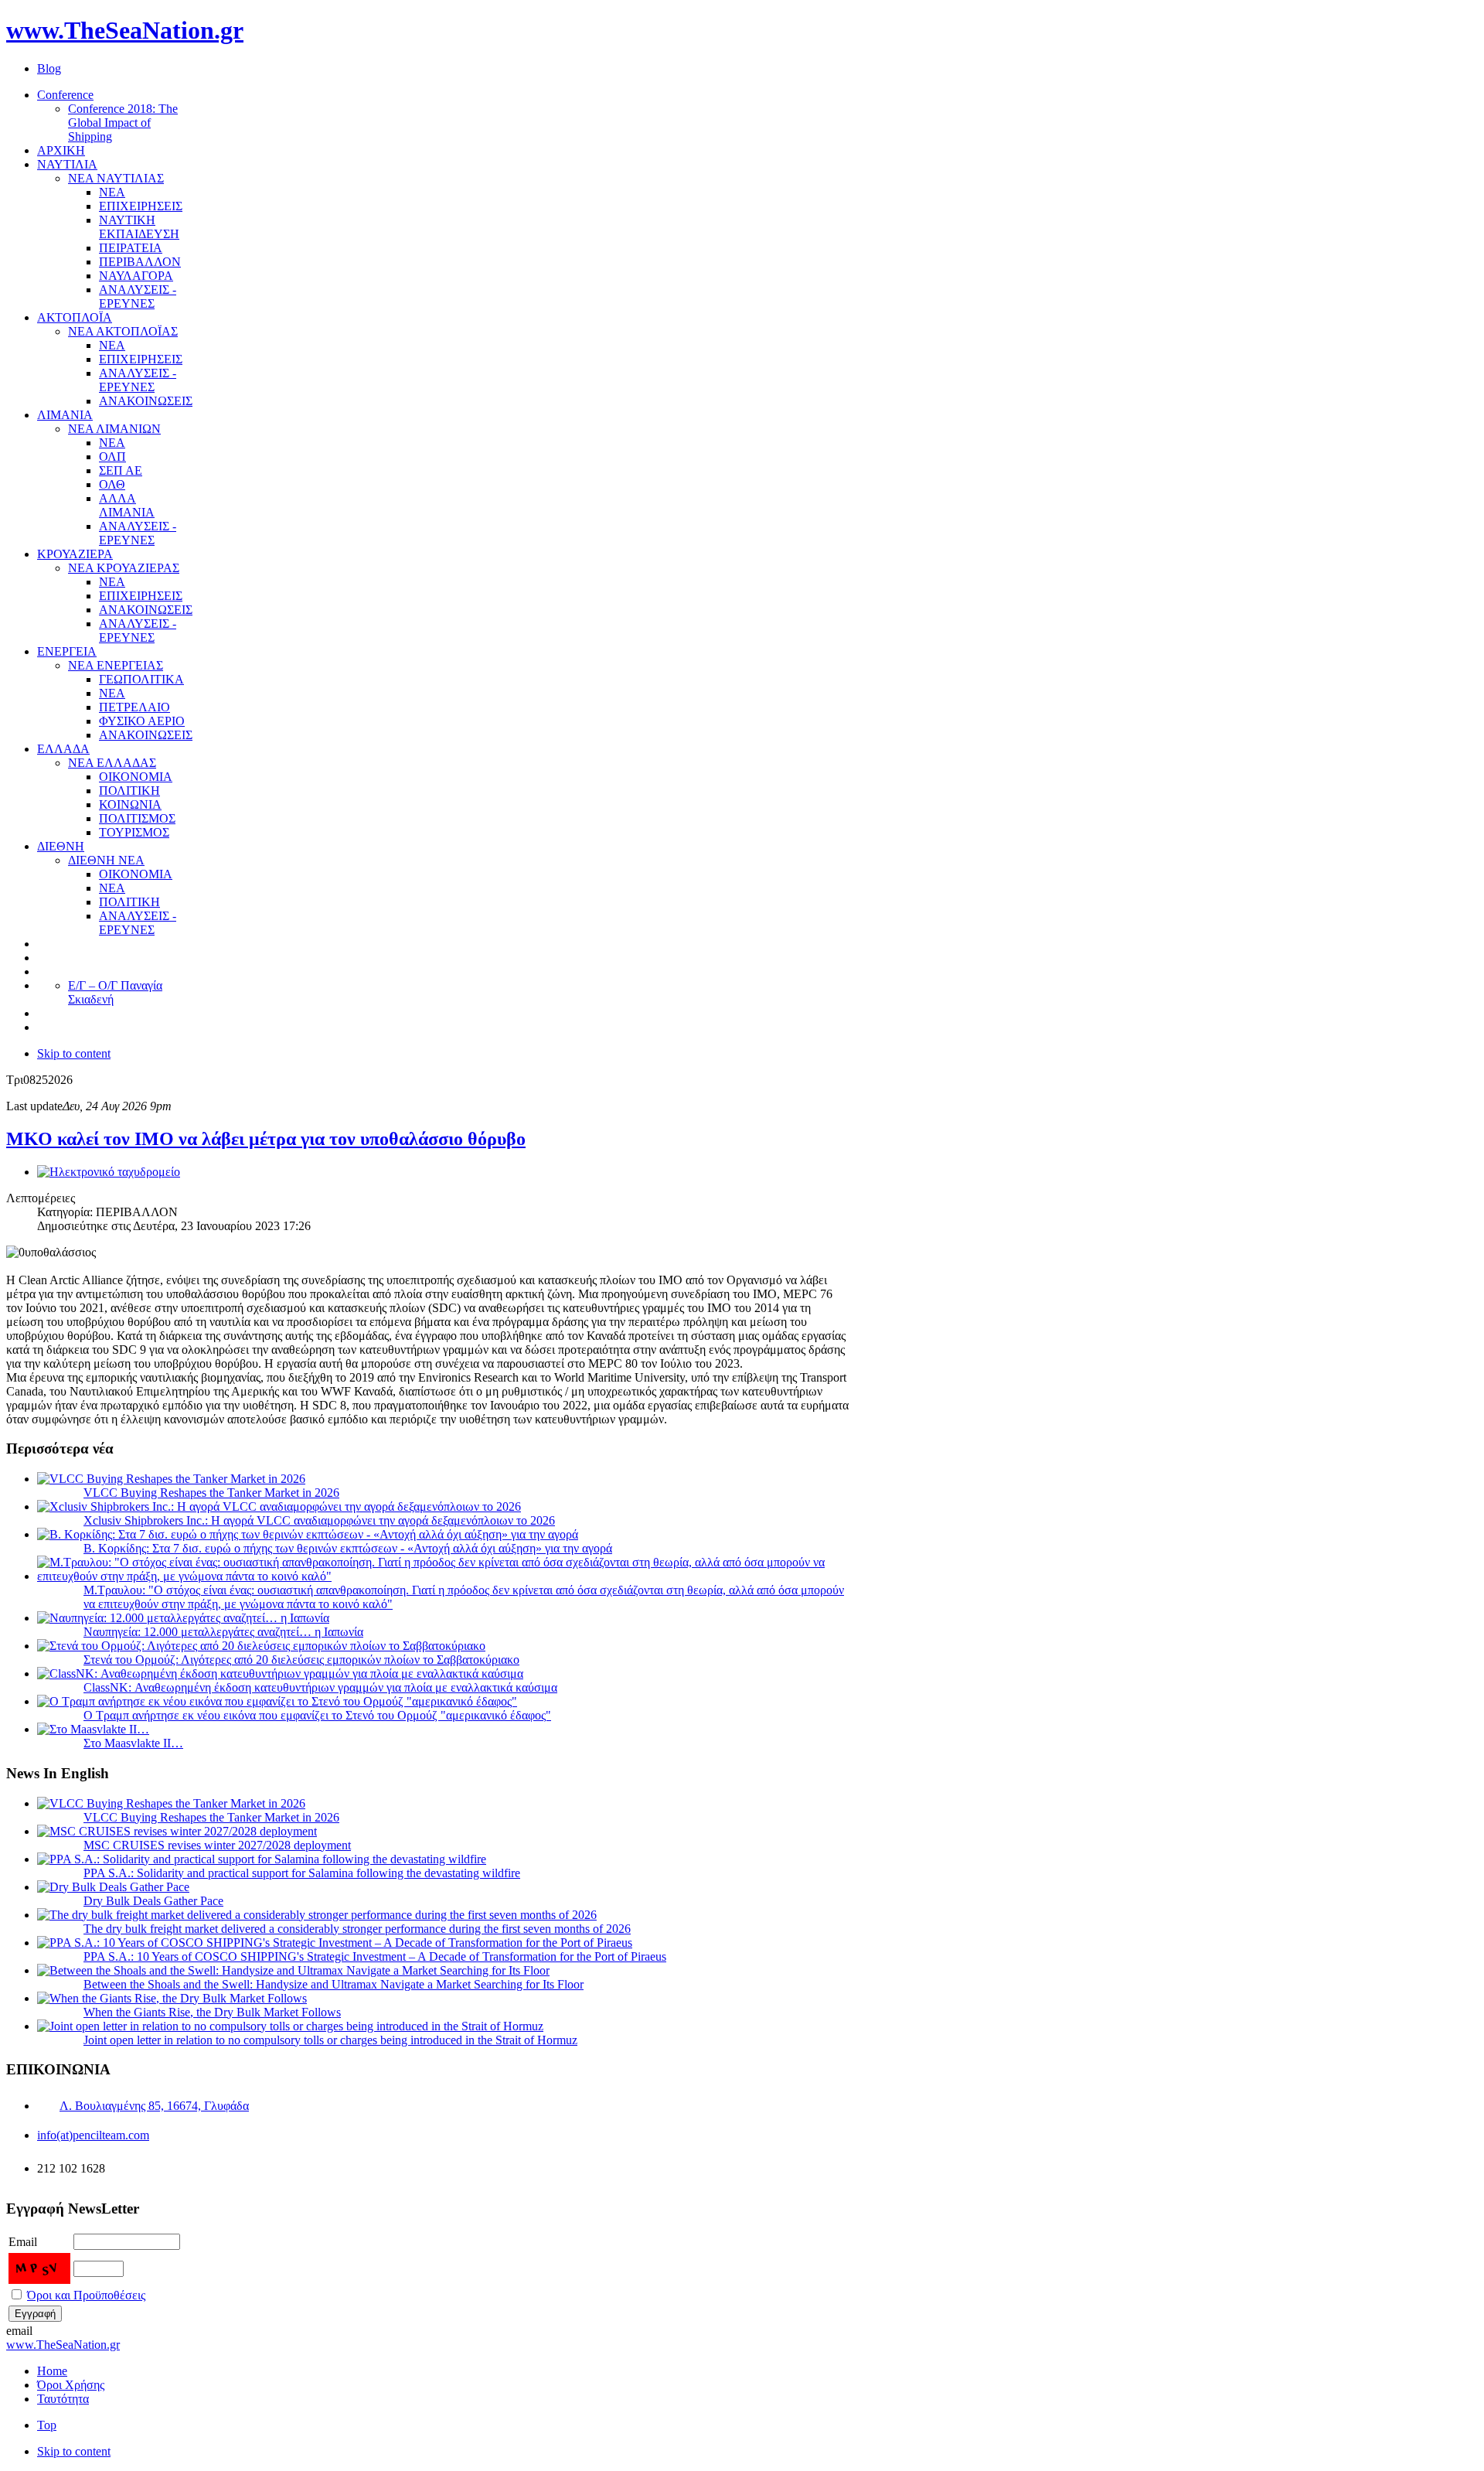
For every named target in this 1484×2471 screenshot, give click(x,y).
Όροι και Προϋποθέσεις (86, 2295)
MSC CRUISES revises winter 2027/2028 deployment (217, 1845)
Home (52, 2371)
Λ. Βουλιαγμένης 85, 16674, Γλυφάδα (154, 2106)
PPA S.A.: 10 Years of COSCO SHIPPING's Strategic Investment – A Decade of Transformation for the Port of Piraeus (375, 1956)
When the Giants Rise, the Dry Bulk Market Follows (212, 2012)
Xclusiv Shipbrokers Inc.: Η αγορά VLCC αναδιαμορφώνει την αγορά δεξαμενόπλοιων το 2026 (319, 1520)
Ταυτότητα (63, 2399)
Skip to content (74, 1053)
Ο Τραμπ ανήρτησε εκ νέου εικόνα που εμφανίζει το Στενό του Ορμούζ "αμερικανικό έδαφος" (317, 1715)
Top (47, 2425)
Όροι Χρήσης (71, 2385)
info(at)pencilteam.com (93, 2135)
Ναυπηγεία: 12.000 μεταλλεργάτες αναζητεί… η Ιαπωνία (223, 1632)
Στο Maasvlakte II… (133, 1743)
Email (23, 2242)
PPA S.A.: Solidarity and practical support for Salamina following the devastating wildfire (302, 1873)
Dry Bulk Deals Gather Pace (153, 1901)
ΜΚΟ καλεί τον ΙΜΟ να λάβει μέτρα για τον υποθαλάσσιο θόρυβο (266, 1139)
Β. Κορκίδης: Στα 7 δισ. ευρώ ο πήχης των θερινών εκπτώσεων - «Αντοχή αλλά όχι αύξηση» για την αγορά (348, 1548)
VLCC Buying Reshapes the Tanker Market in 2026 (211, 1493)
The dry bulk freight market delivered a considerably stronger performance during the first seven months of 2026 (357, 1929)
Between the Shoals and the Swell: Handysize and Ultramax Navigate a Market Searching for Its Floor (334, 1984)
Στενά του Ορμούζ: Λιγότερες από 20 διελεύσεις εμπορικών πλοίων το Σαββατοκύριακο (301, 1660)
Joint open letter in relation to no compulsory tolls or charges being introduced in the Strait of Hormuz (330, 2040)
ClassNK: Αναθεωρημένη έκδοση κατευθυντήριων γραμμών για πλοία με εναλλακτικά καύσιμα (320, 1687)
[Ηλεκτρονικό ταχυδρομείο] (109, 1172)
